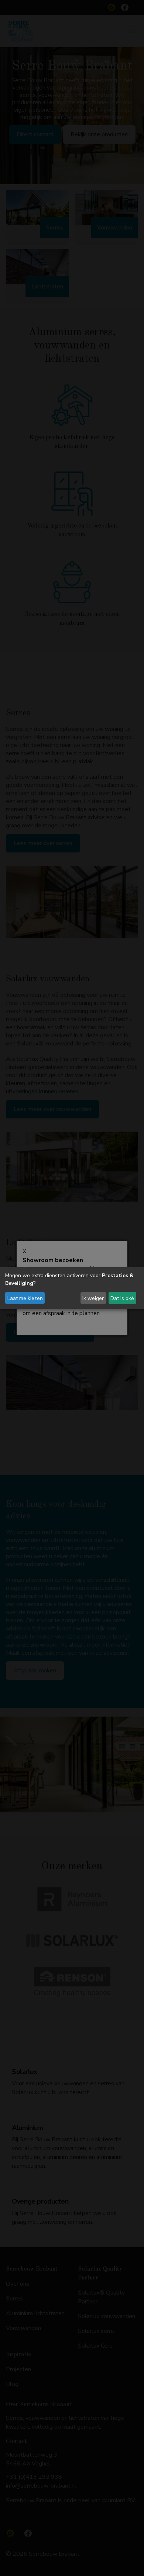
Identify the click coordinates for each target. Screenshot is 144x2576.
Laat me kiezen (25, 1298)
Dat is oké (122, 1298)
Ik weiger (93, 1298)
